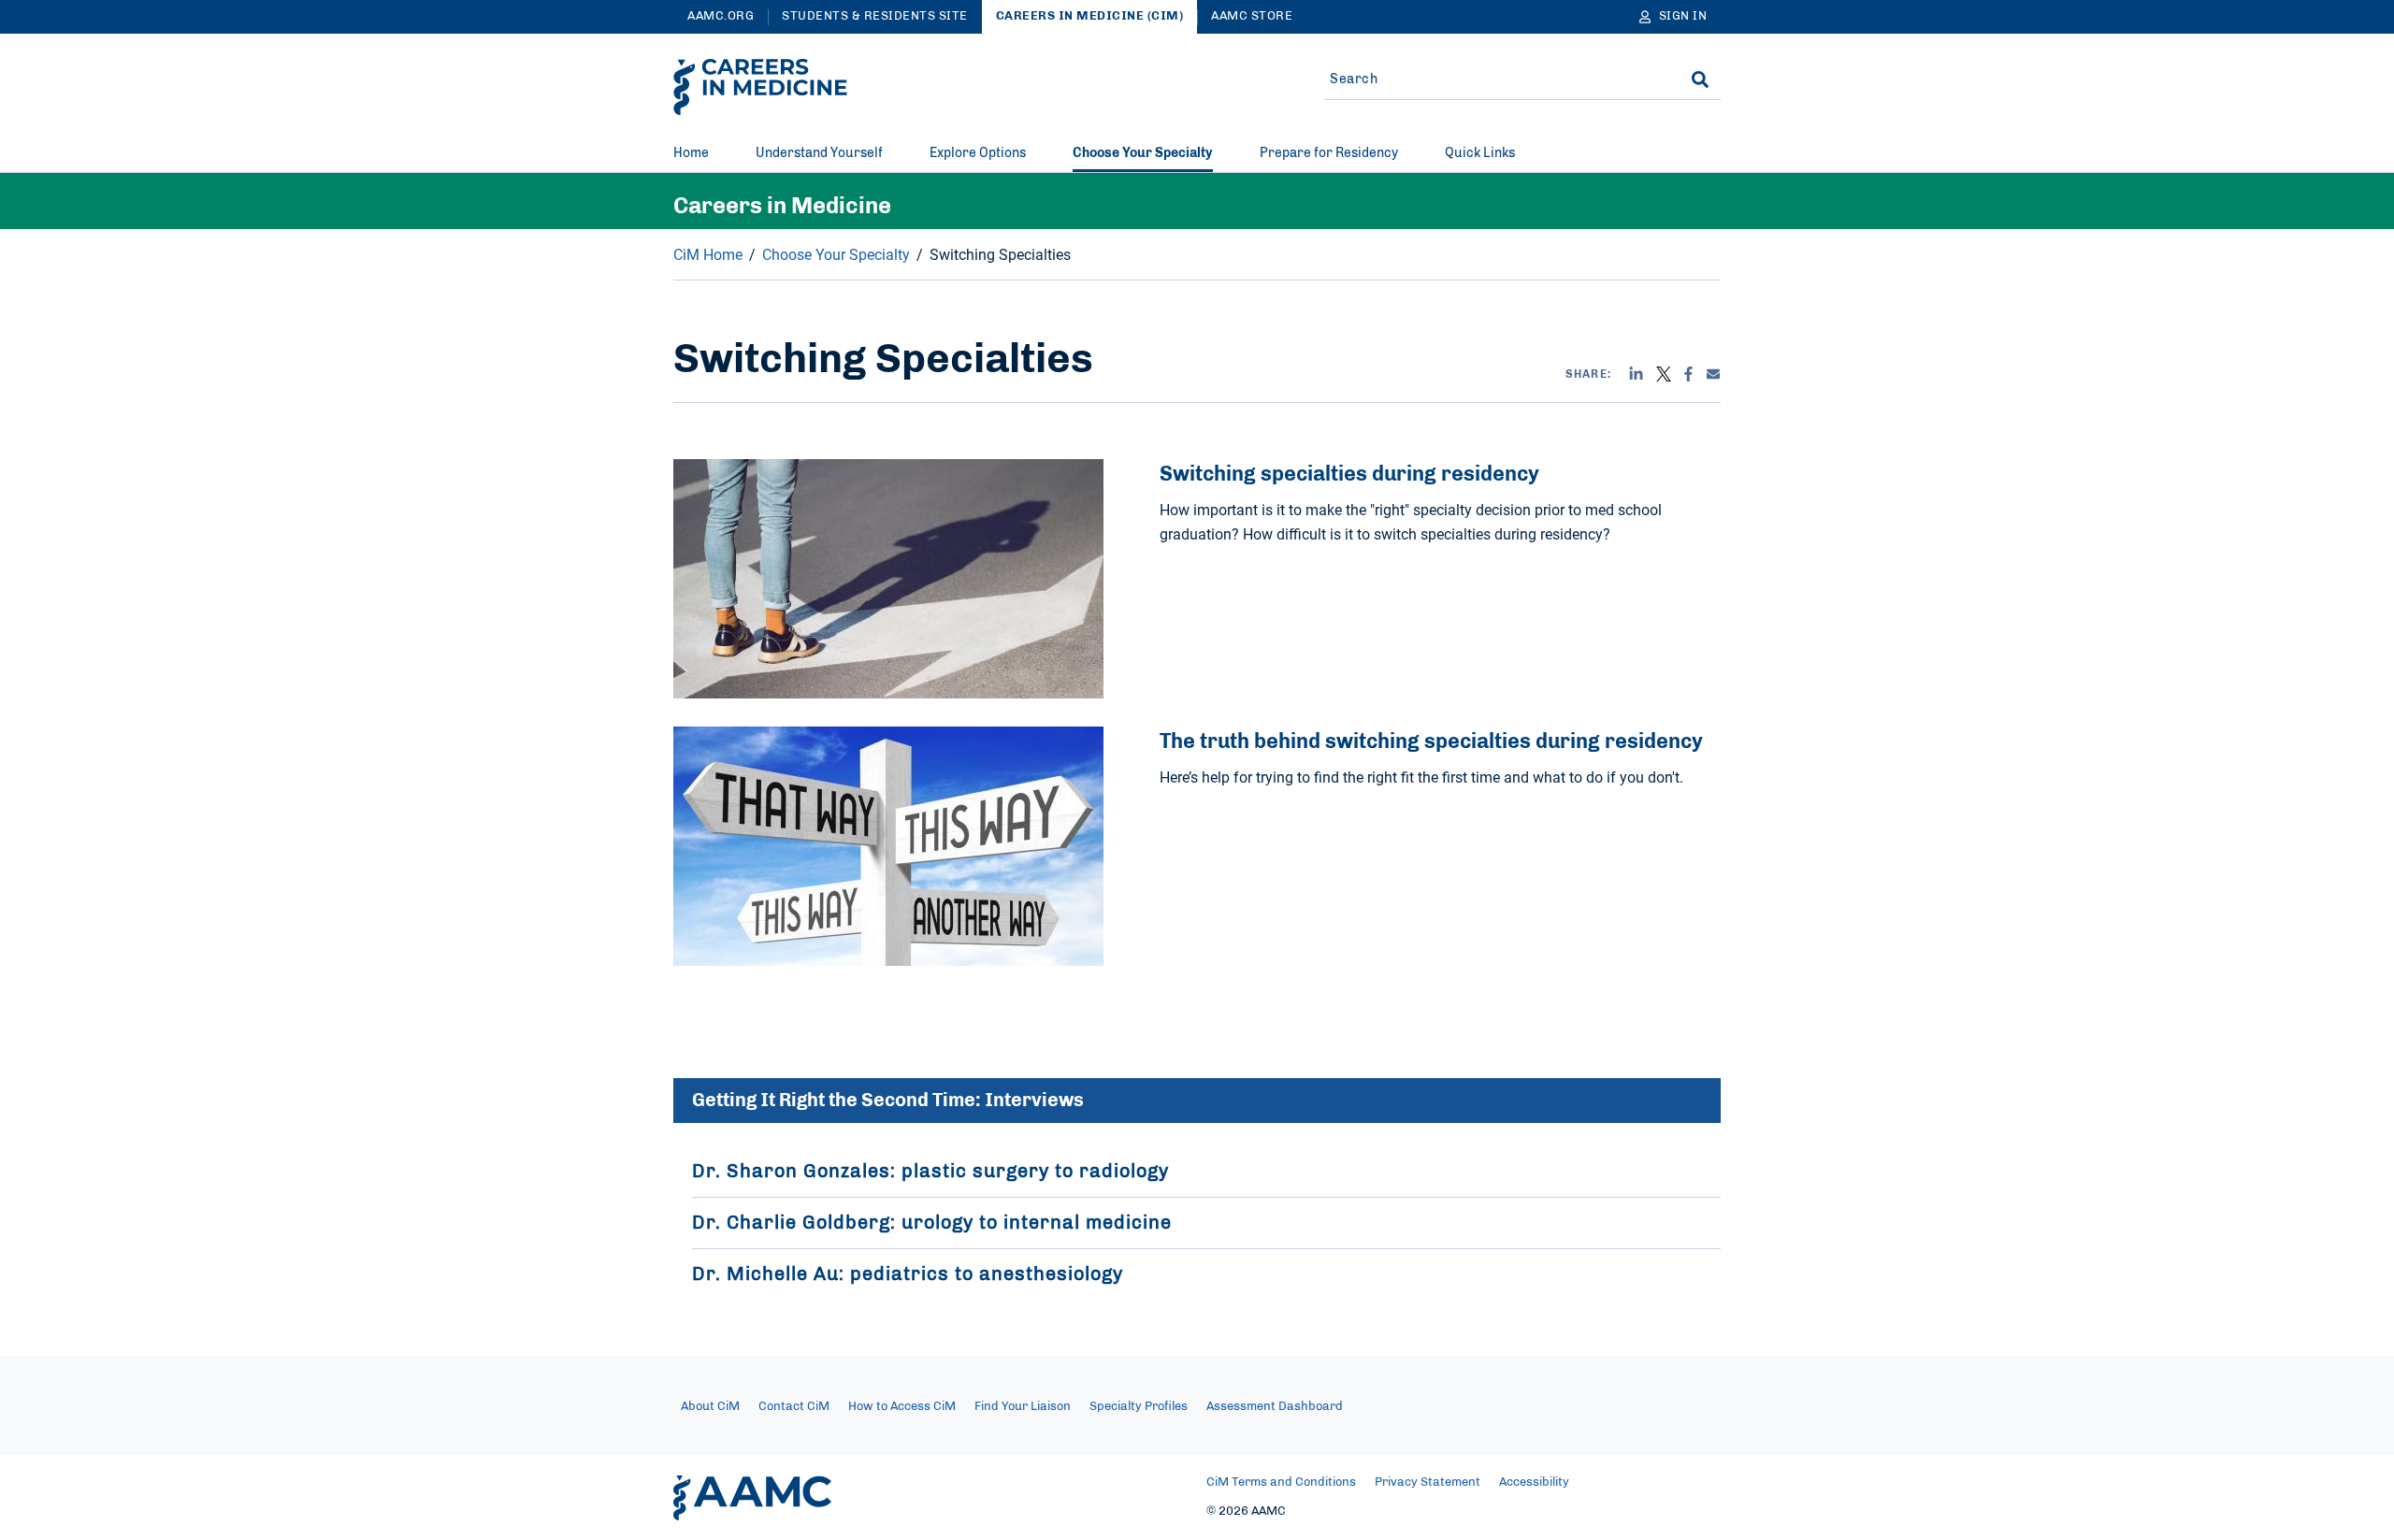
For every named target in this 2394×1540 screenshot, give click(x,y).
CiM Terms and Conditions (1281, 1482)
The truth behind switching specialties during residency (1431, 741)
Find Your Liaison (1023, 1407)
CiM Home (708, 254)
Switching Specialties (1000, 254)
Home (691, 153)
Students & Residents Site (875, 16)
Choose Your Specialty (1143, 153)
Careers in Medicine (782, 207)
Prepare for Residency (1329, 153)
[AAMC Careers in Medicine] (760, 87)
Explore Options (978, 153)
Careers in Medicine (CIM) (1090, 16)
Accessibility (1534, 1482)
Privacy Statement (1428, 1482)
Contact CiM (794, 1407)
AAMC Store (1252, 16)
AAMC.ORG (721, 16)
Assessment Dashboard (1275, 1407)
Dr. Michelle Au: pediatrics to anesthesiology (908, 1274)
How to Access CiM (902, 1407)
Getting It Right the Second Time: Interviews (888, 1101)
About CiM (710, 1407)
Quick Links (1480, 153)
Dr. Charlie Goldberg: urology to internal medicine (932, 1223)
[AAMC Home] (752, 1498)
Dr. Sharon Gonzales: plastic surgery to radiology (930, 1172)
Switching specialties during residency (1349, 474)
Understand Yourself (819, 153)
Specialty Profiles (1139, 1407)
